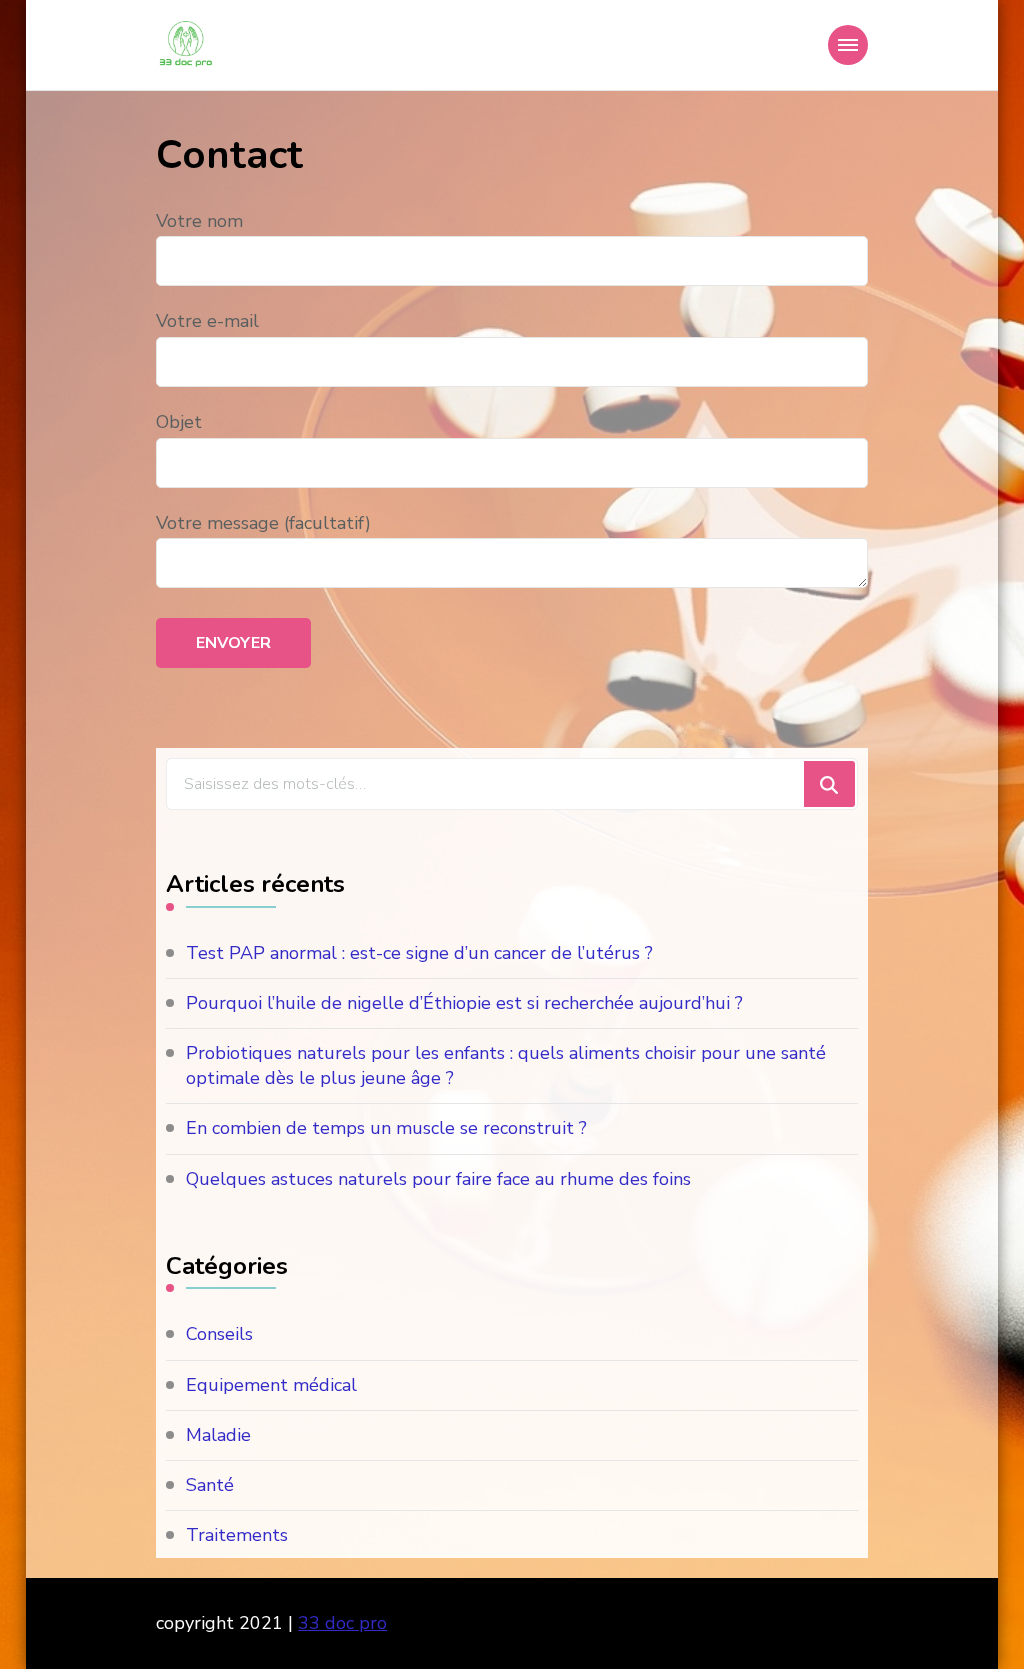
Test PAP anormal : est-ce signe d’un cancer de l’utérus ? (419, 953)
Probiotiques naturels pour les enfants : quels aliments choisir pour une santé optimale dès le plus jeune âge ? (506, 1065)
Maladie (218, 1435)
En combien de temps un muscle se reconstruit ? (386, 1128)
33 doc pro (342, 1623)
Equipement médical (271, 1385)
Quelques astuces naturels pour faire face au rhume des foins (438, 1179)
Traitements (237, 1535)
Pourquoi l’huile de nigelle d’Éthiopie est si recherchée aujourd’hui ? (464, 1003)
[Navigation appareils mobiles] (848, 45)
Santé (210, 1485)
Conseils (219, 1334)
